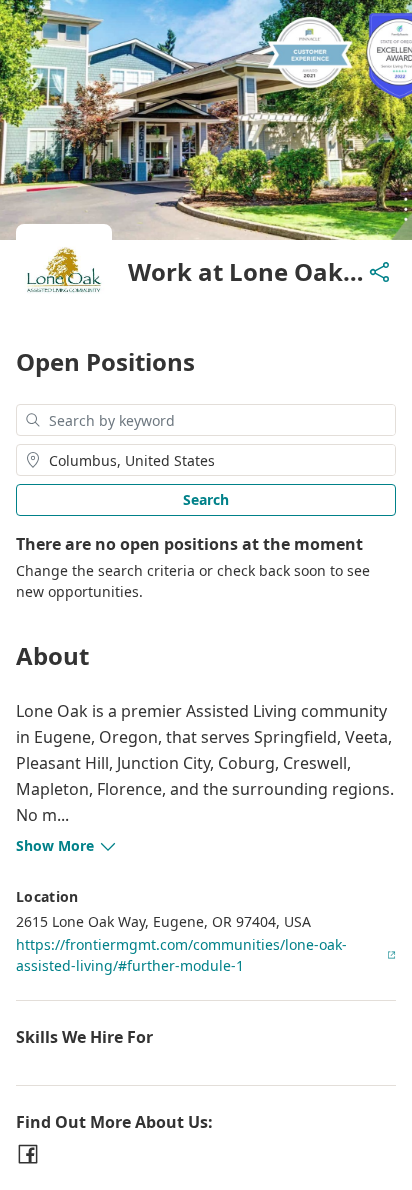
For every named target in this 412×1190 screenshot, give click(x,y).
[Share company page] (380, 272)
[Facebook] (28, 1154)
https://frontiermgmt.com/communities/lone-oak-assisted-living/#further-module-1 (181, 955)
